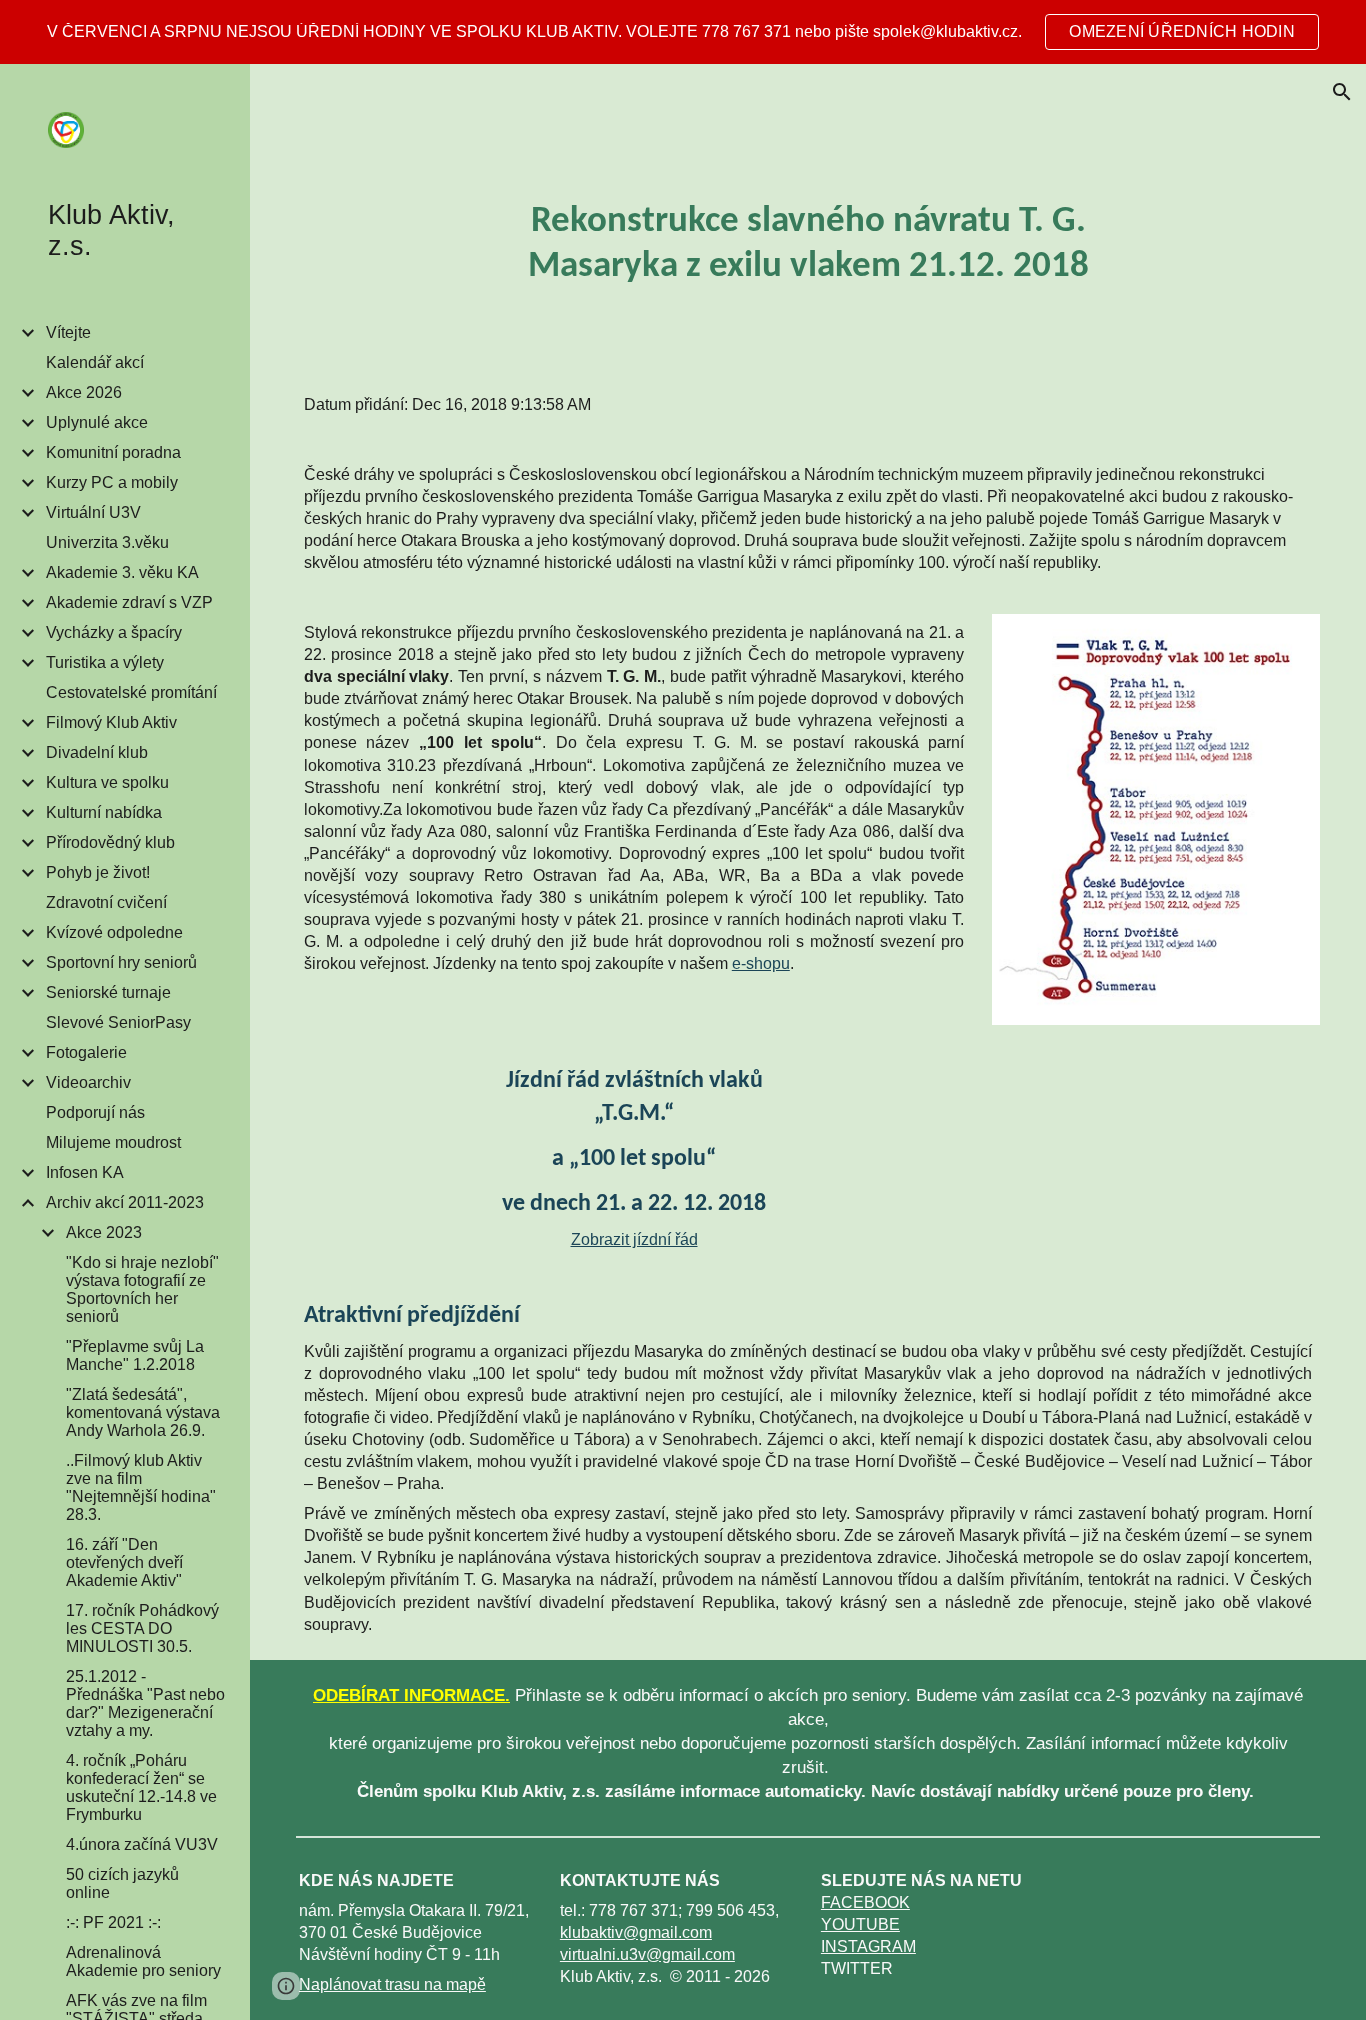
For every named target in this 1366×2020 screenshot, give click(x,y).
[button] (1342, 92)
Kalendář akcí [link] (95, 362)
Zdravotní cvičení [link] (106, 902)
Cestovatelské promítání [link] (131, 692)
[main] (808, 245)
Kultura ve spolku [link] (107, 782)
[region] (683, 32)
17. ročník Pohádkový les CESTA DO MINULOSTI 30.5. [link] (142, 1628)
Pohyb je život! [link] (98, 872)
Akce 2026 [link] (84, 392)
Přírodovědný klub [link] (110, 842)
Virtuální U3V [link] (93, 512)
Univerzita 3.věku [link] (107, 542)
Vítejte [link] (68, 332)
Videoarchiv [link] (88, 1082)
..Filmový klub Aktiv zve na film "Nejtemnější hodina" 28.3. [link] (141, 1487)
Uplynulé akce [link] (97, 422)
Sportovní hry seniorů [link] (121, 962)
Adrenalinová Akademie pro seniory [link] (143, 1961)
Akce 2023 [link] (104, 1232)
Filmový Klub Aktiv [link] (111, 722)
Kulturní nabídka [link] (104, 812)
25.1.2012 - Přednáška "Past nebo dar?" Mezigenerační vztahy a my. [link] (145, 1703)
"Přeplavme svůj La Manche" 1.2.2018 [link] (135, 1355)
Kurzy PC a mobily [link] (112, 482)
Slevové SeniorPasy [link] (118, 1022)
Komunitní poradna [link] (113, 452)
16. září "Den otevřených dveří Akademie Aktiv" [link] (124, 1562)
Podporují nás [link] (95, 1112)
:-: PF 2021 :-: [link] (113, 1922)
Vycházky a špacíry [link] (114, 632)
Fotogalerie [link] (86, 1052)
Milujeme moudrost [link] (113, 1142)
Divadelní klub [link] (97, 752)
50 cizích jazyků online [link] (122, 1883)
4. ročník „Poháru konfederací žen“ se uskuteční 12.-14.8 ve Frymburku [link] (141, 1787)
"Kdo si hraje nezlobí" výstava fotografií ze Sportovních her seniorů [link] (142, 1289)
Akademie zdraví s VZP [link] (129, 602)
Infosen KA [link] (85, 1172)
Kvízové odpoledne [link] (114, 932)
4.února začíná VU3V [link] (142, 1844)
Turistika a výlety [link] (105, 662)
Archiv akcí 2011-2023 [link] (125, 1202)
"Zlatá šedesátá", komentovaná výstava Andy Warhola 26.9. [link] (143, 1412)
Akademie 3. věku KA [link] (122, 572)
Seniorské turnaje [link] (108, 992)
